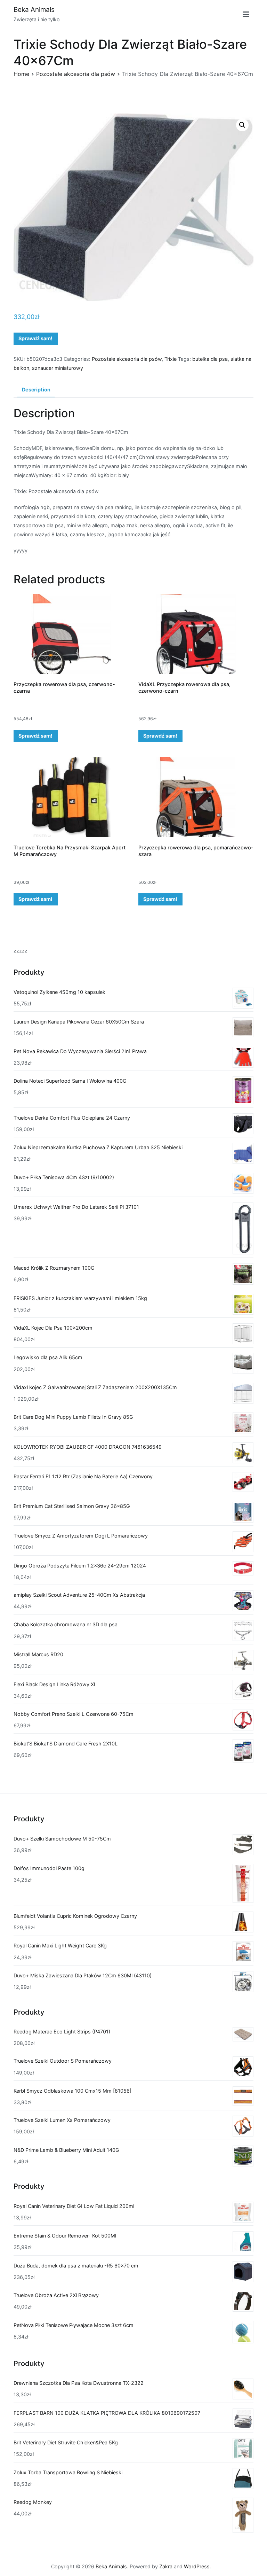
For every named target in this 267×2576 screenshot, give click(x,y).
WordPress (197, 2566)
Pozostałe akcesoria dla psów (76, 74)
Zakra (166, 2566)
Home (21, 74)
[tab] (36, 390)
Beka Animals (34, 10)
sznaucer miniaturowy (58, 368)
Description (36, 390)
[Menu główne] (246, 15)
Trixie (171, 359)
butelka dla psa (210, 359)
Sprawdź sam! (35, 338)
